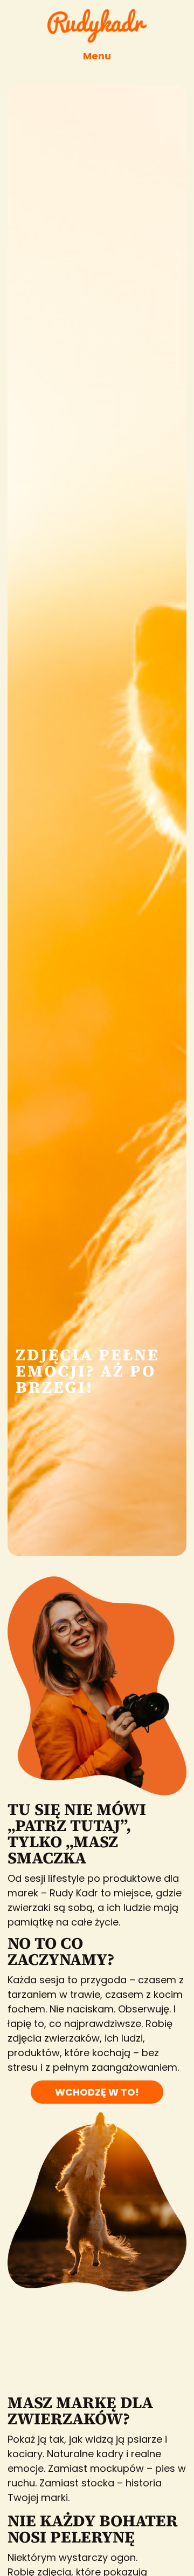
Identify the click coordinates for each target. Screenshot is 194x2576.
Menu (97, 56)
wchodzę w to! (97, 2092)
